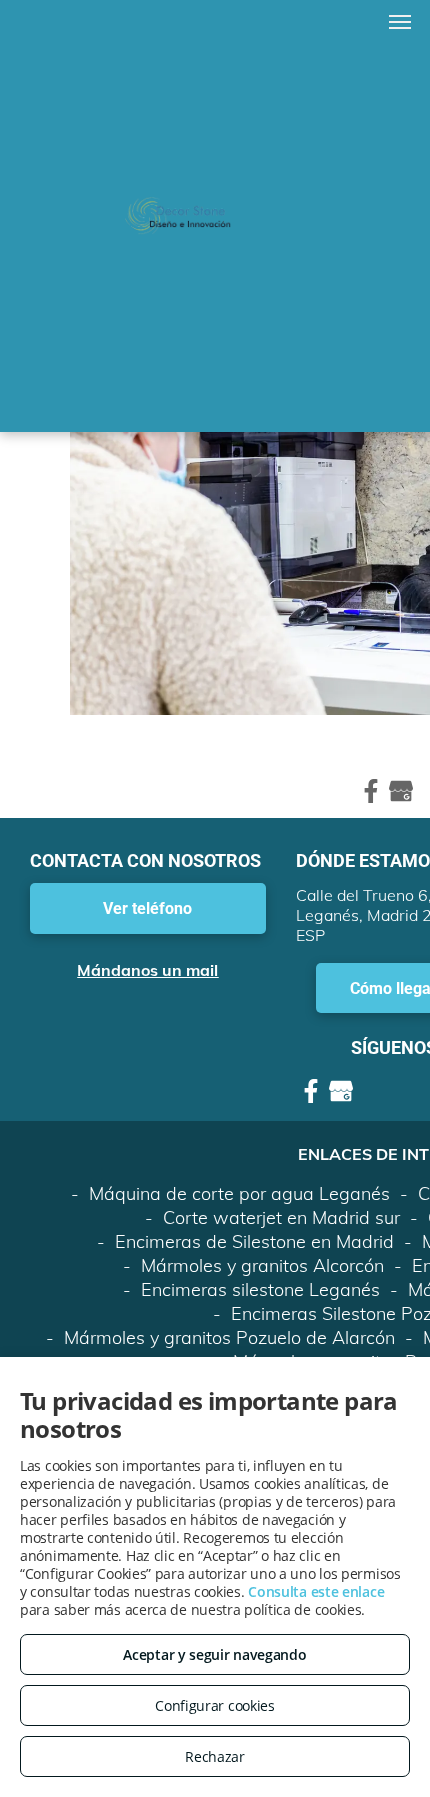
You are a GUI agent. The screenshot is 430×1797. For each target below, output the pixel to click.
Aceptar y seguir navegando (214, 1654)
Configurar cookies (215, 1705)
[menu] (400, 22)
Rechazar (215, 1756)
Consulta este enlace (316, 1591)
